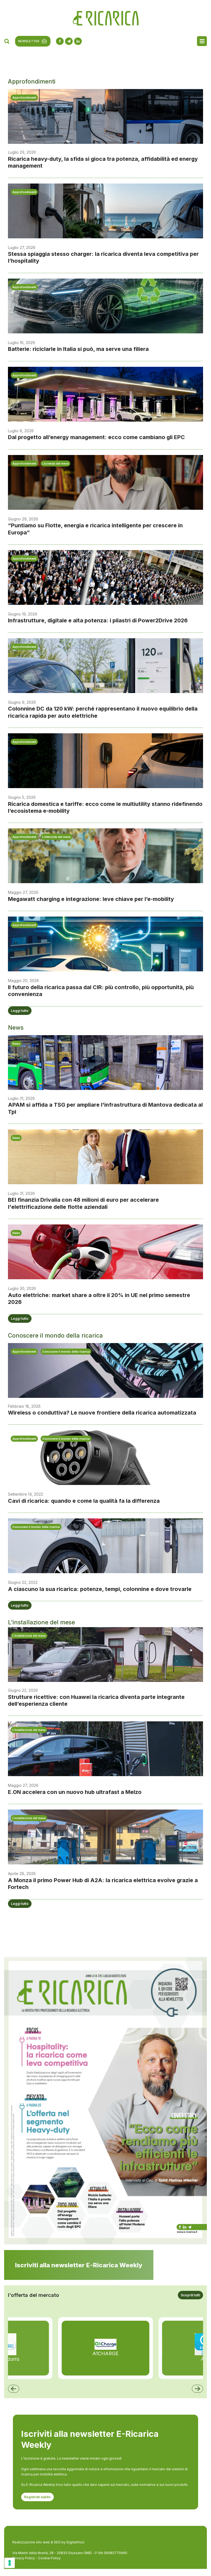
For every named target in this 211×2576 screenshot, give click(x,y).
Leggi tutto (20, 1011)
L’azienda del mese (55, 463)
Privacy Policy (24, 2558)
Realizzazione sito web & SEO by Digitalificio (48, 2542)
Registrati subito (37, 2497)
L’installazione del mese (29, 1636)
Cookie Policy (49, 2558)
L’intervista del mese (56, 837)
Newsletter (29, 41)
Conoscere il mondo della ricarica (66, 1352)
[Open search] (7, 41)
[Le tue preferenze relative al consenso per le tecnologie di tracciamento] (10, 2563)
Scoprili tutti (190, 2295)
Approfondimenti (24, 98)
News (16, 1044)
